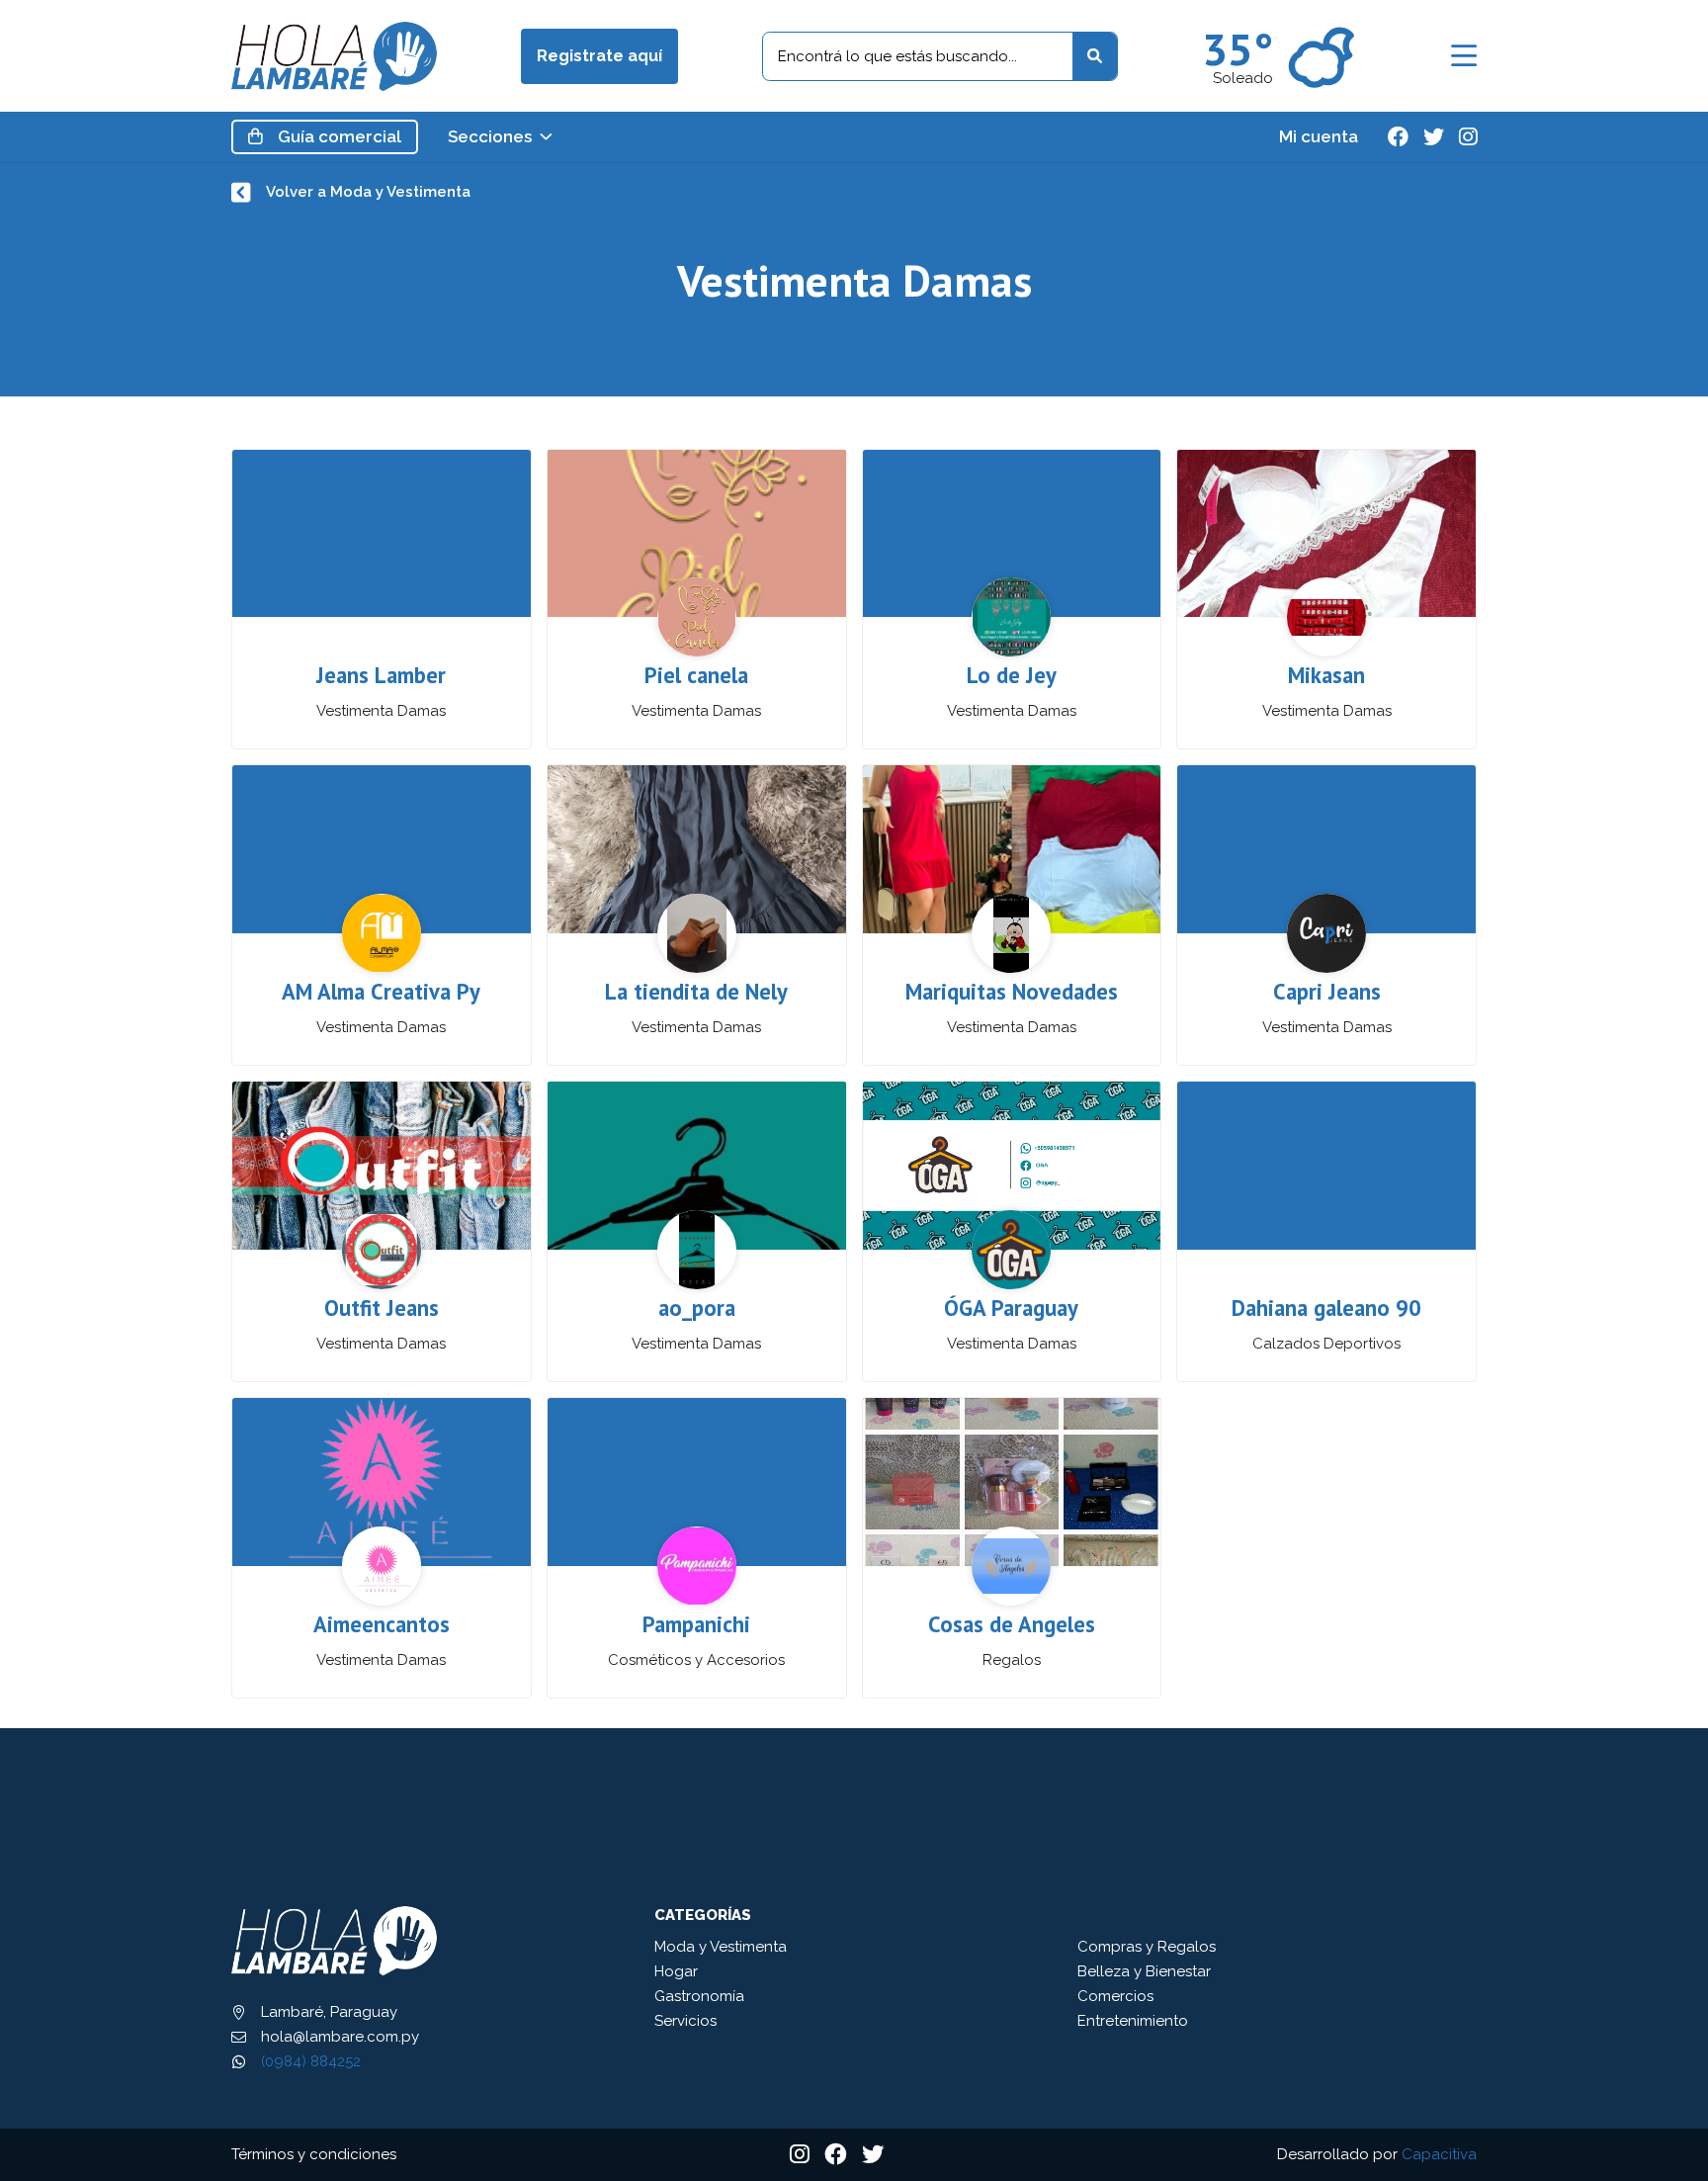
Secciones (490, 137)
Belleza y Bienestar (1144, 1971)
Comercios (1115, 1996)
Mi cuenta (1319, 137)
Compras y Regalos (1147, 1947)
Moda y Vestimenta (721, 1947)
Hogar (676, 1971)
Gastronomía (699, 1996)
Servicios (685, 2021)
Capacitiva (1439, 2154)
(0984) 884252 (311, 2061)
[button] (1464, 56)
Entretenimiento (1133, 2021)
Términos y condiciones (314, 2154)
